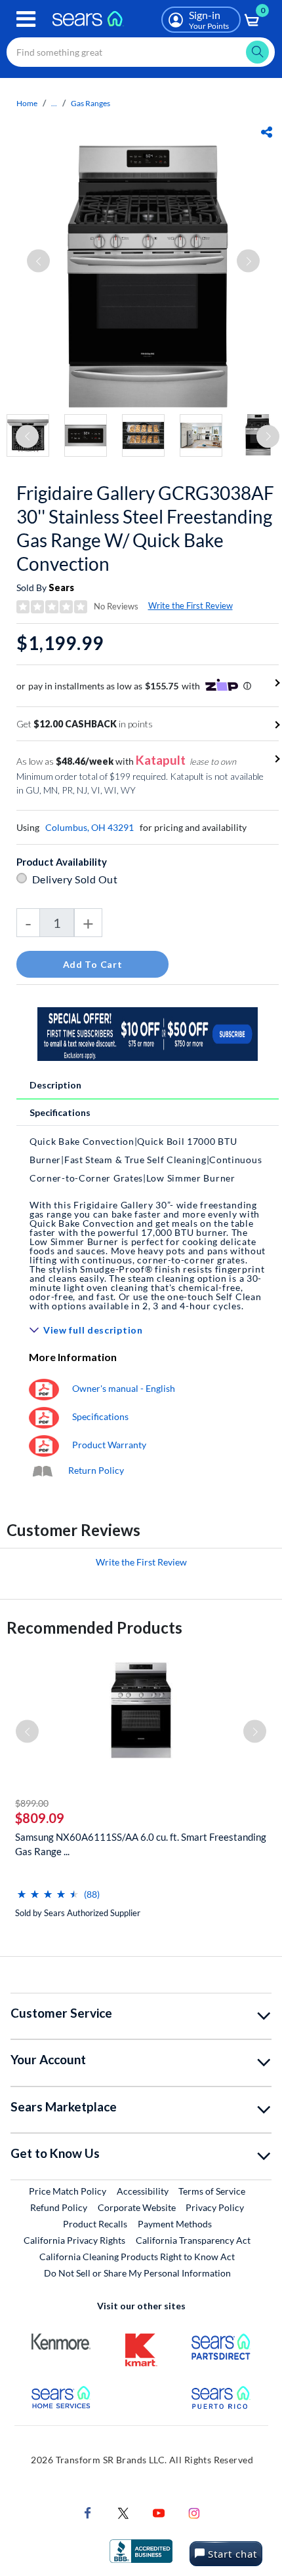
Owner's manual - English (124, 1388)
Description (55, 1085)
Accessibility (143, 2191)
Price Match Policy (68, 2191)
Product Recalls (95, 2224)
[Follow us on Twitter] (123, 2512)
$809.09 (40, 1818)
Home (27, 103)
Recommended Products (94, 1627)
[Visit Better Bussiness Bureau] (141, 2550)
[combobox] (141, 52)
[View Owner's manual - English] (44, 1388)
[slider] (48, 1889)
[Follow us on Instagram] (194, 2512)
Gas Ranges (91, 103)
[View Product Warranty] (44, 1445)
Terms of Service (212, 2191)
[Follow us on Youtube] (159, 2512)
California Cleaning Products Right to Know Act (137, 2257)
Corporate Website (137, 2207)
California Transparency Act (193, 2240)
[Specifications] (44, 1416)
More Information (73, 1357)
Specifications (60, 1112)
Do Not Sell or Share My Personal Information (137, 2273)
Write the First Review (191, 606)
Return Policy (96, 1470)
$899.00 (32, 1803)
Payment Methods (175, 2224)
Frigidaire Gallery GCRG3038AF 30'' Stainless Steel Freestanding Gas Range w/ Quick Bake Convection (145, 528)
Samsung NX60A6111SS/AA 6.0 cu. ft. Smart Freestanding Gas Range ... (141, 1844)
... (54, 103)
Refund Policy (59, 2207)
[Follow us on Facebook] (88, 2512)
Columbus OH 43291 (90, 827)
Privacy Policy (215, 2207)
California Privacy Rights (74, 2240)
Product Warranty (109, 1445)
